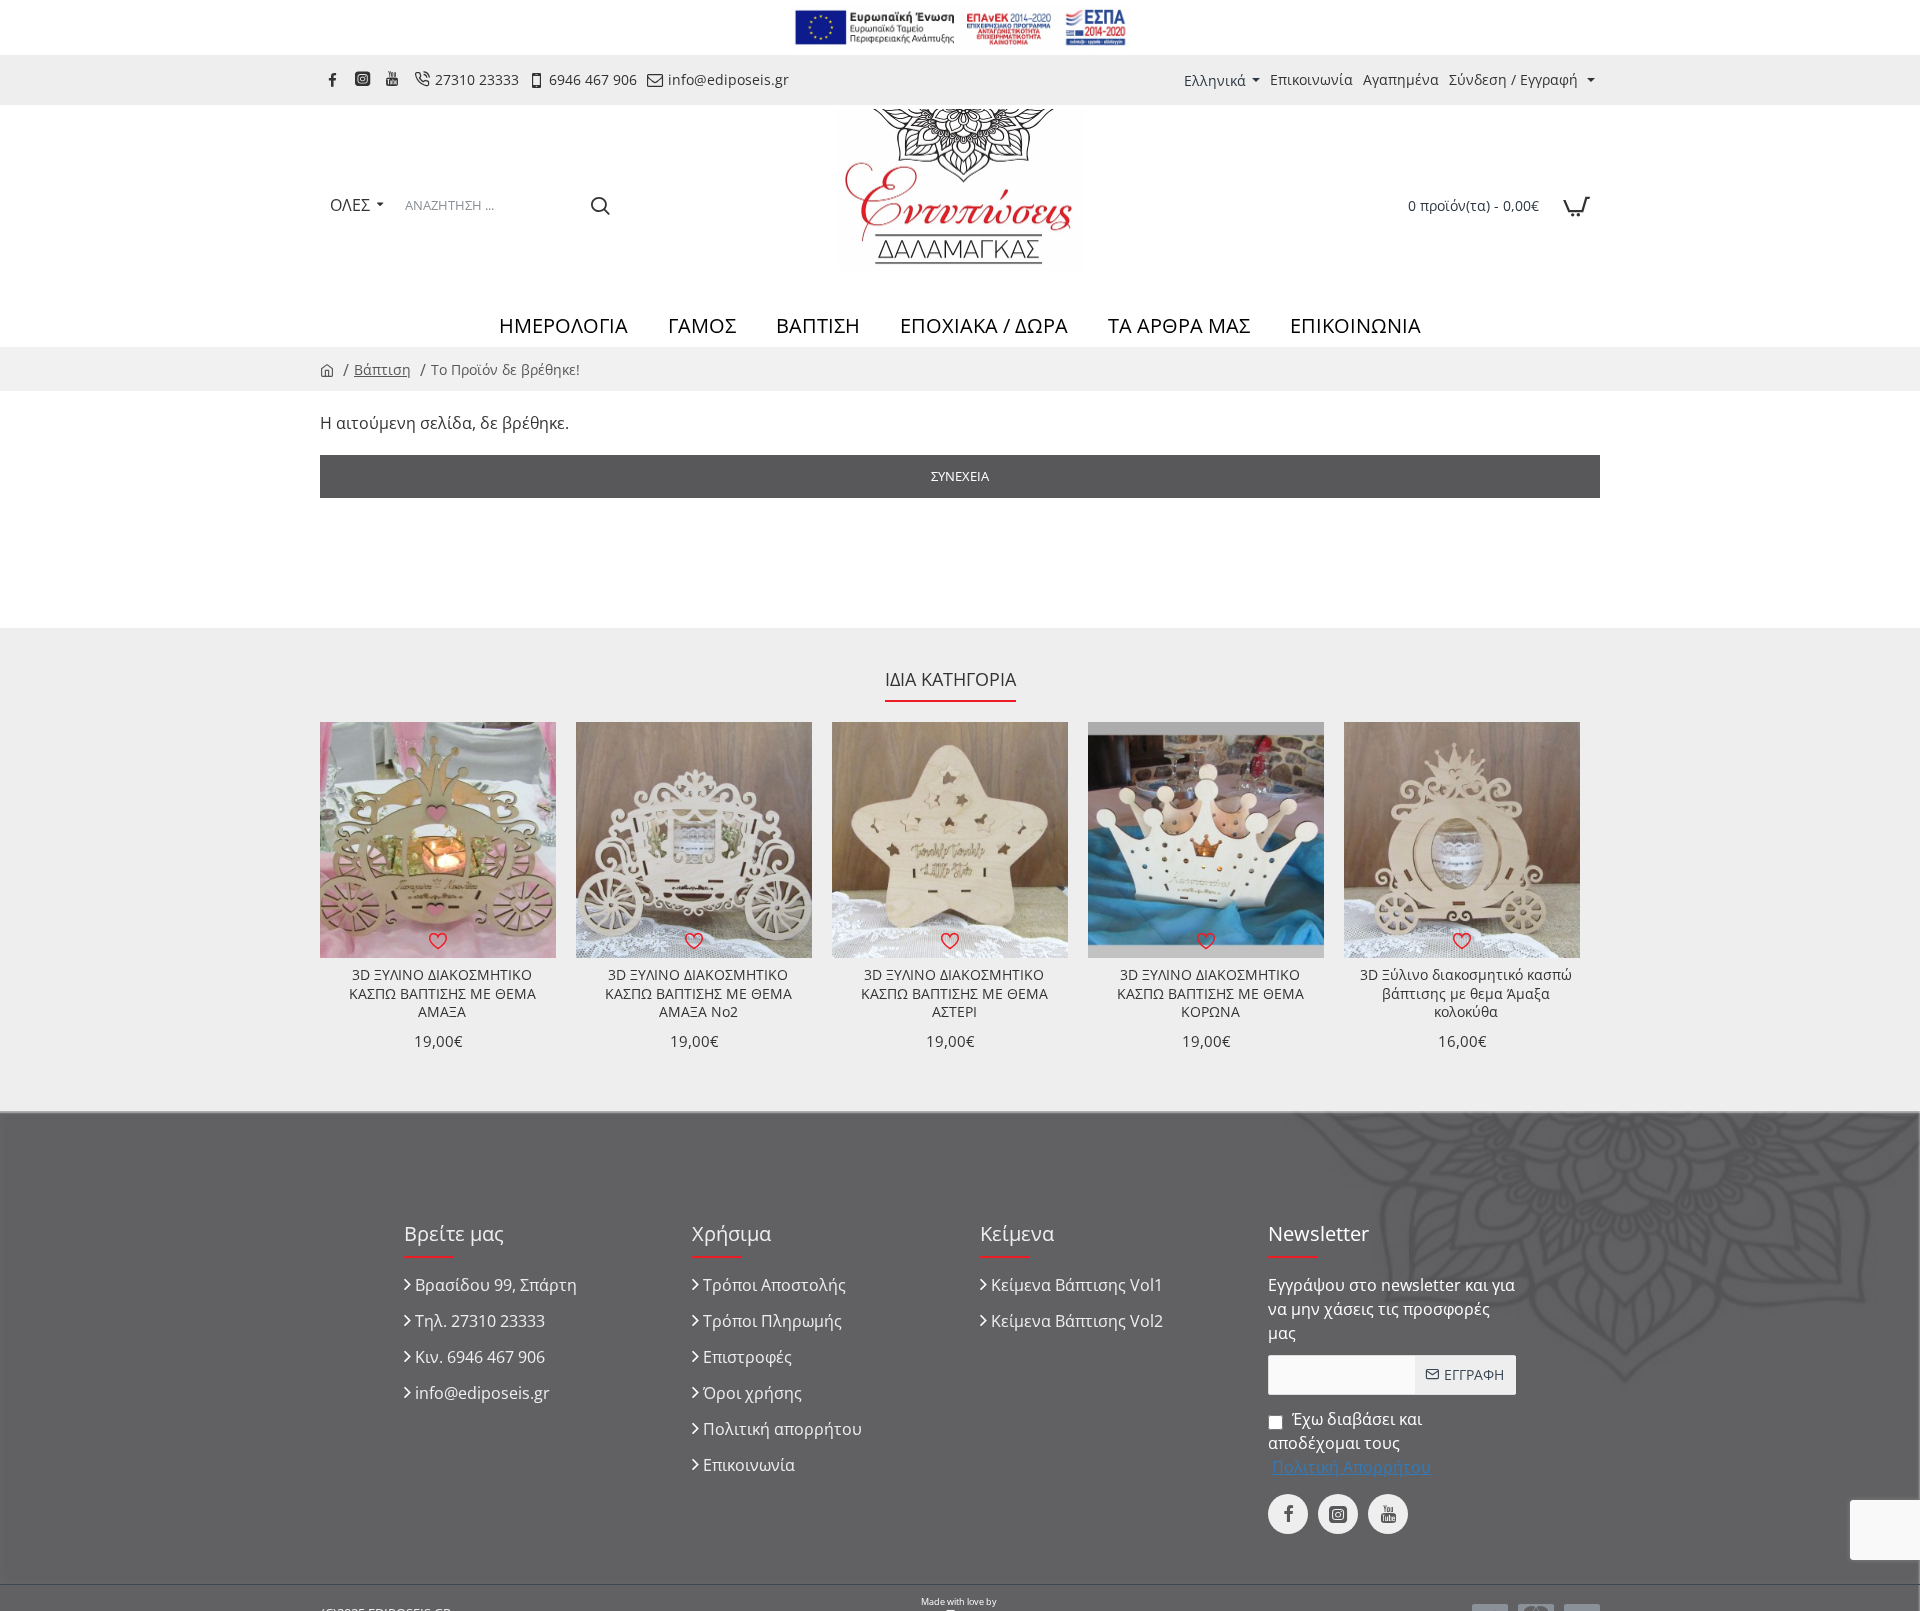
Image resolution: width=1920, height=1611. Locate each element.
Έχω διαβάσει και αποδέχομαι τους (1349, 1443)
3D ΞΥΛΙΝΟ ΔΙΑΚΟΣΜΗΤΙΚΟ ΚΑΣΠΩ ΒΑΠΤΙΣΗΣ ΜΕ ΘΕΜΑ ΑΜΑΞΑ (442, 993)
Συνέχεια (960, 476)
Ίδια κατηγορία (950, 679)
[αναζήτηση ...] (600, 205)
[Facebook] (335, 79)
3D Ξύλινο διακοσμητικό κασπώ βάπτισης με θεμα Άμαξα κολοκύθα (1466, 993)
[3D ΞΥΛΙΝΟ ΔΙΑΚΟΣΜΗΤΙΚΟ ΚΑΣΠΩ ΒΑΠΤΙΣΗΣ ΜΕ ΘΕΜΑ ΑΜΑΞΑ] (438, 840)
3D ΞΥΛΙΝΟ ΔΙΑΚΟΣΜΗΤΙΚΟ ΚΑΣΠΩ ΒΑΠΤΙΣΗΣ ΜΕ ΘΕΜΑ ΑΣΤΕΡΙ (954, 993)
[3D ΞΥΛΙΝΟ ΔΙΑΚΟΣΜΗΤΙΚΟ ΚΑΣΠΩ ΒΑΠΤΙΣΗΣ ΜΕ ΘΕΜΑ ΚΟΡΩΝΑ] (1206, 840)
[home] (327, 369)
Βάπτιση (382, 369)
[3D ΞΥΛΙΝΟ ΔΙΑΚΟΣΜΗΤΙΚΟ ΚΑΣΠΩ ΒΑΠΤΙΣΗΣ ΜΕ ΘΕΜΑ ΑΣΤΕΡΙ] (950, 840)
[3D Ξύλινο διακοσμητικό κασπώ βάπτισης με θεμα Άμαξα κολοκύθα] (1462, 840)
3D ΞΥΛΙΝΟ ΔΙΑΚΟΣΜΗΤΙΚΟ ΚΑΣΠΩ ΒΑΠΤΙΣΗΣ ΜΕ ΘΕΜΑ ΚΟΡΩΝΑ (1210, 993)
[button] (438, 941)
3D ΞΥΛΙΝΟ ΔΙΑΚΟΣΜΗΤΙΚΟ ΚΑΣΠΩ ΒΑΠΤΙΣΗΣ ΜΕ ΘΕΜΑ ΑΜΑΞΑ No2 (698, 993)
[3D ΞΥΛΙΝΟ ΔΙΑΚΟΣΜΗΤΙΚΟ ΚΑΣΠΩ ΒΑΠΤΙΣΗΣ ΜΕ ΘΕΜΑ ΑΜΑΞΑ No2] (694, 840)
